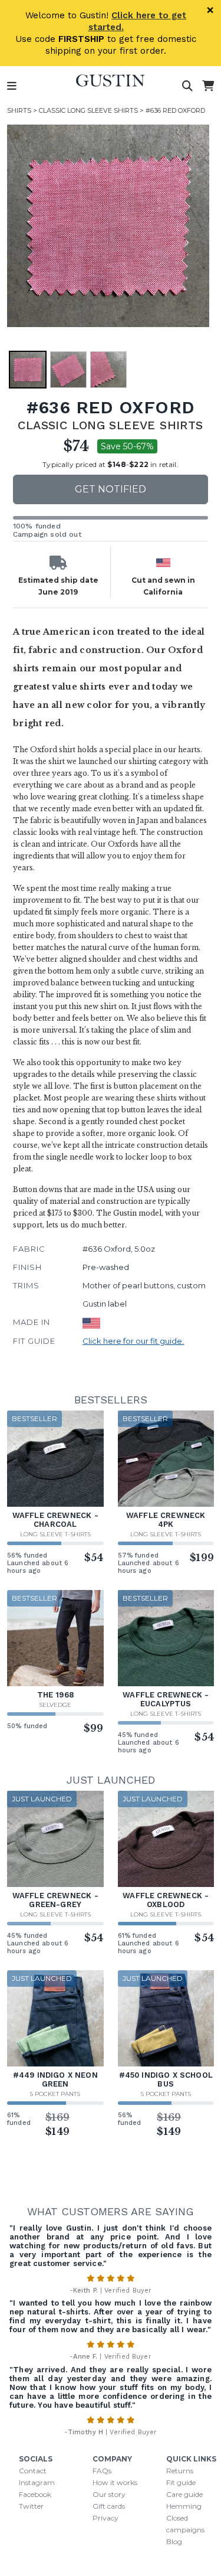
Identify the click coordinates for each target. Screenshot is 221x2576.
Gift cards (109, 2506)
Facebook (35, 2494)
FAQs (102, 2471)
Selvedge (55, 1705)
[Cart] (208, 86)
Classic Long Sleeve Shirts (88, 110)
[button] (108, 226)
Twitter (31, 2506)
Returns (180, 2471)
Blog (174, 2541)
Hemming (184, 2506)
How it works (115, 2482)
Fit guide (181, 2482)
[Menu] (12, 86)
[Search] (187, 86)
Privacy (105, 2518)
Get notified (111, 489)
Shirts (19, 110)
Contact (33, 2471)
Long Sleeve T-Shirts (55, 1534)
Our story (109, 2494)
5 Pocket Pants (55, 2094)
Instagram (37, 2482)
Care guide (184, 2494)
